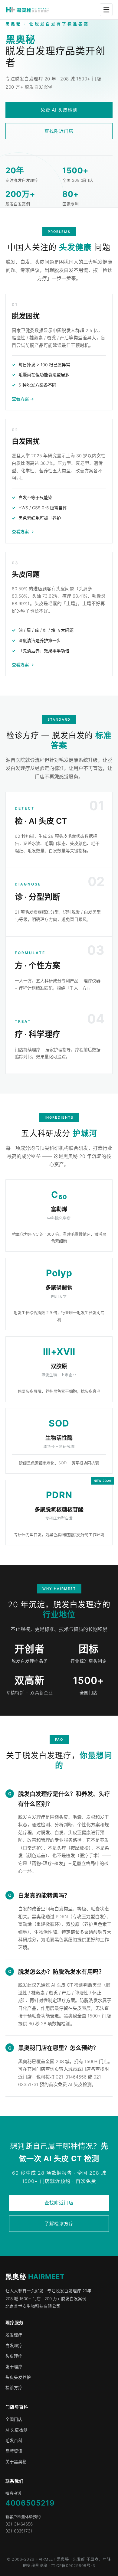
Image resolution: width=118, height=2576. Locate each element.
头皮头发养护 (18, 2377)
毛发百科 (14, 2441)
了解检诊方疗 (59, 2224)
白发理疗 (14, 2346)
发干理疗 (14, 2367)
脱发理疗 (14, 2335)
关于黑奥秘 (16, 2462)
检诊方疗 (14, 2388)
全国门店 (14, 2419)
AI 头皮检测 (16, 2430)
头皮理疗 (14, 2356)
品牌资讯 (14, 2451)
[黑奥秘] (27, 10)
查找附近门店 (59, 131)
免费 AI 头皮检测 (59, 110)
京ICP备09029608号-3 (73, 2566)
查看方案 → (23, 399)
